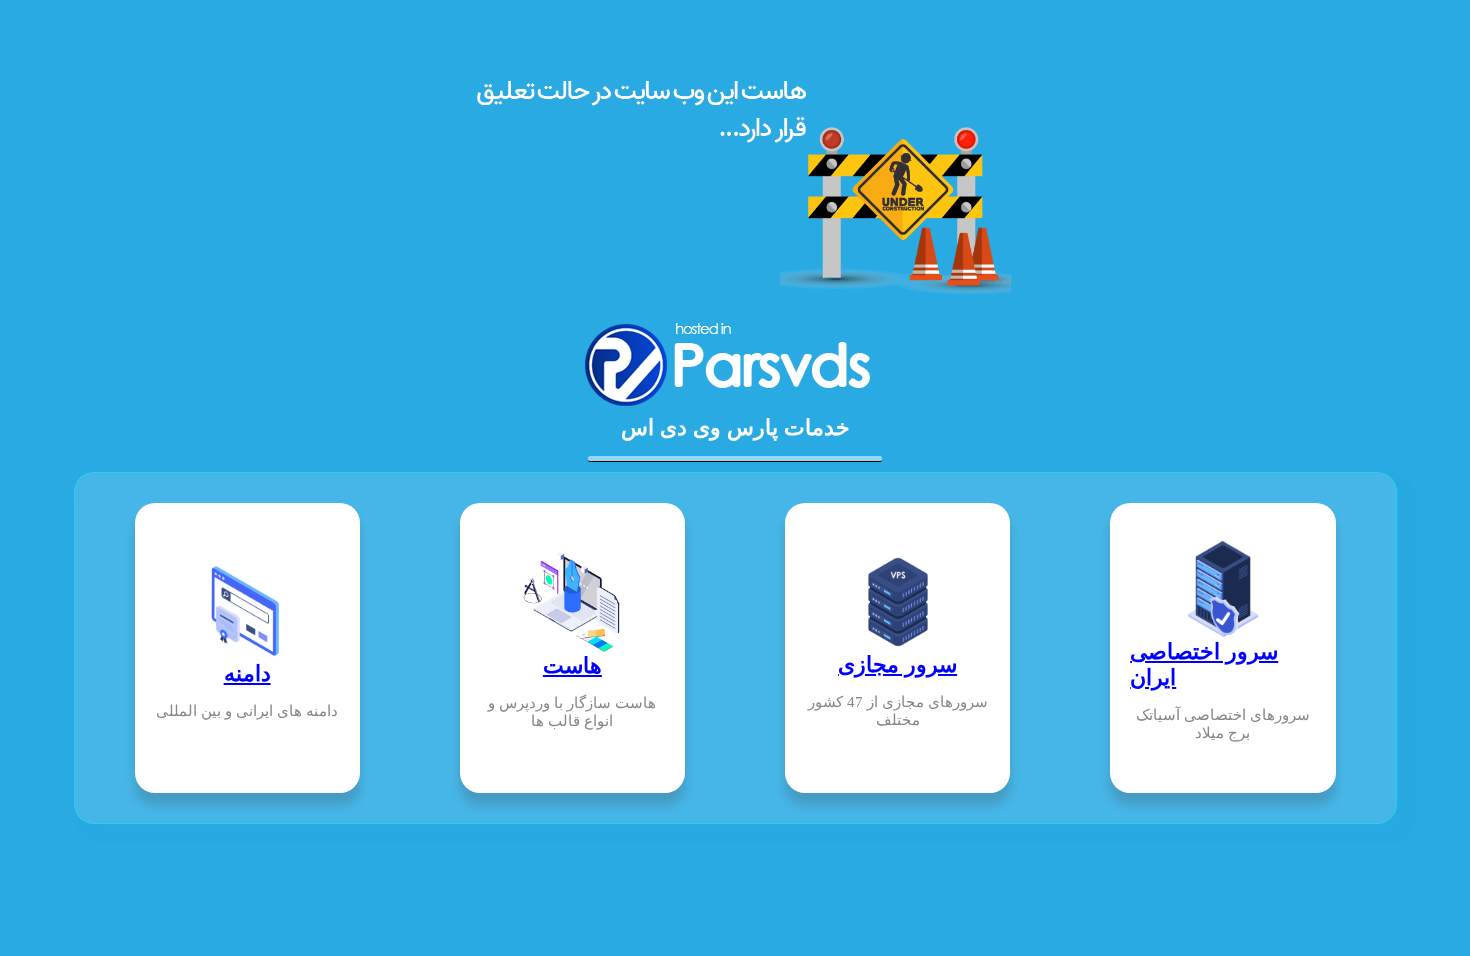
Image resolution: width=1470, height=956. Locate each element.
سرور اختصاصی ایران (1204, 664)
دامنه (247, 673)
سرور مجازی (897, 664)
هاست (572, 665)
